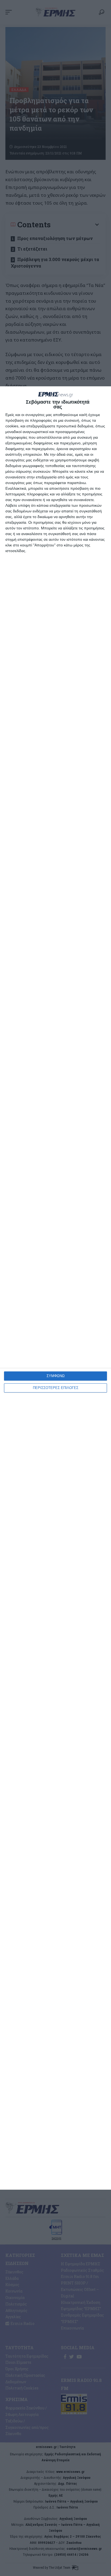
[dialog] (55, 1288)
